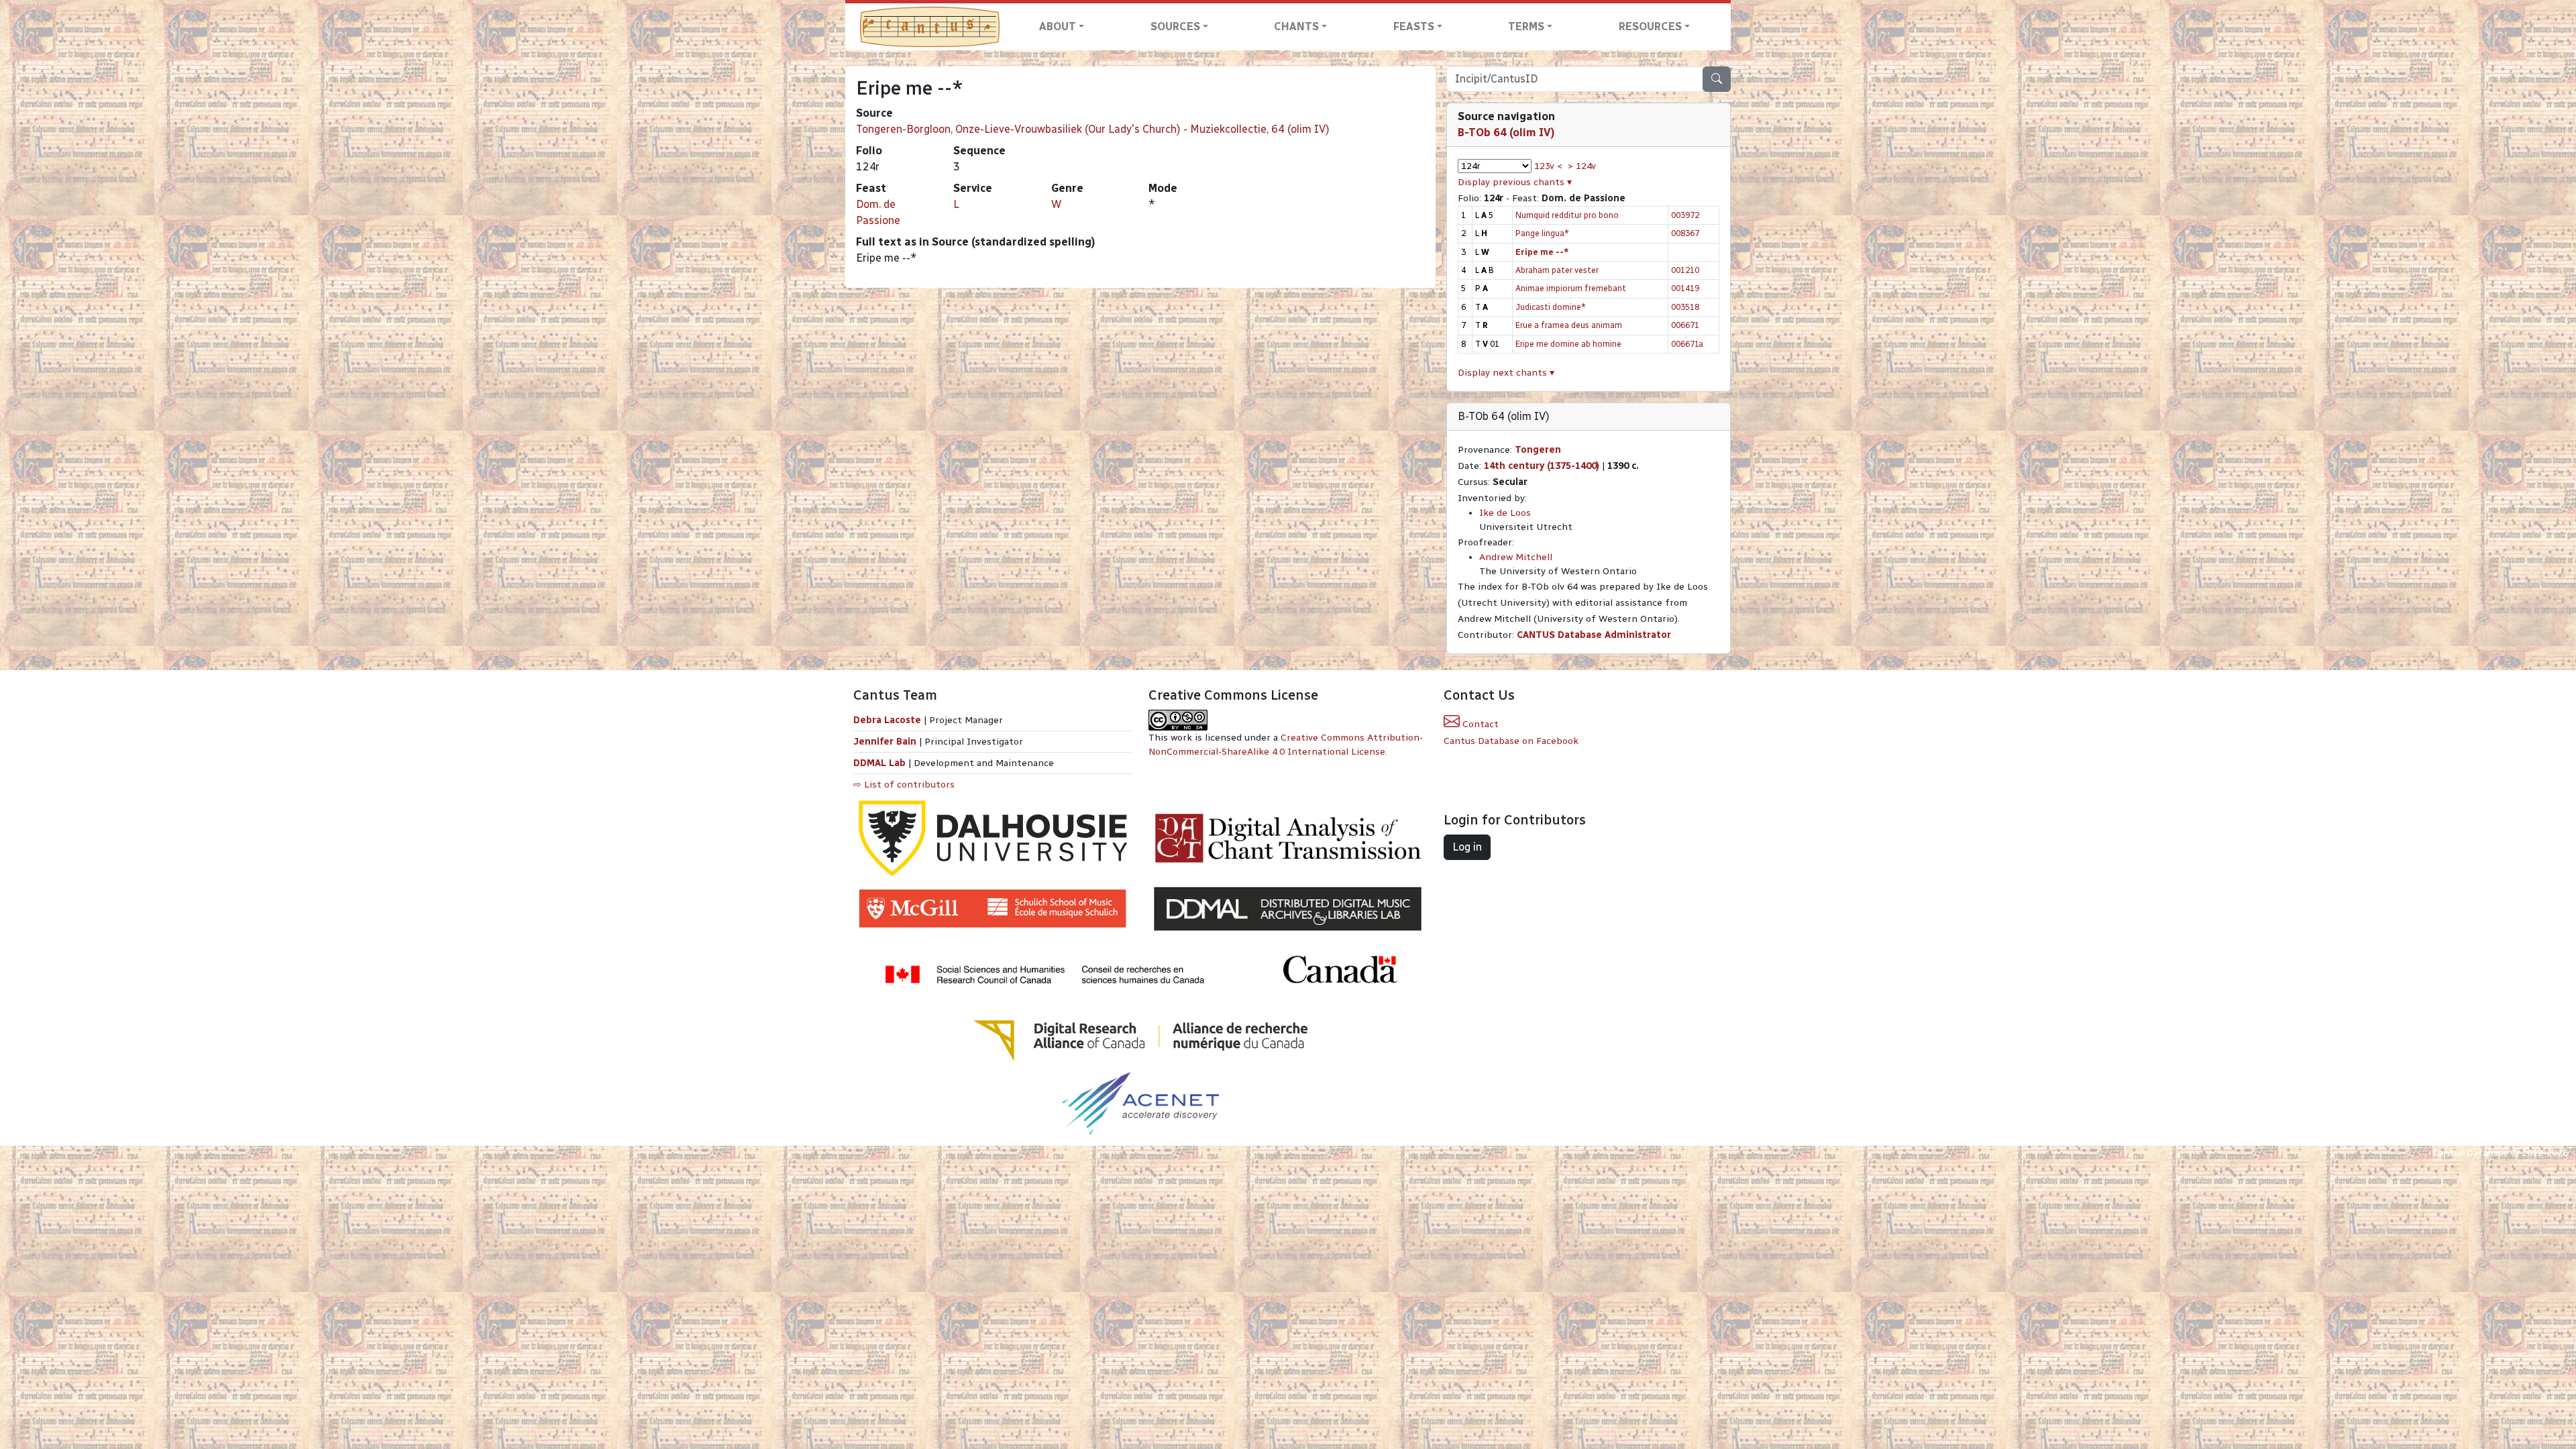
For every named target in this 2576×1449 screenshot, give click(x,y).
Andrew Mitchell (1516, 557)
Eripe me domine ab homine (1568, 344)
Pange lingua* (1542, 233)
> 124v (1582, 166)
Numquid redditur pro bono (1567, 215)
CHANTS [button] (1296, 26)
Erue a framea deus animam (1569, 325)
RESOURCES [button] (1650, 26)
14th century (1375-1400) (1542, 466)
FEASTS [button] (1414, 26)
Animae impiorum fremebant (1571, 288)
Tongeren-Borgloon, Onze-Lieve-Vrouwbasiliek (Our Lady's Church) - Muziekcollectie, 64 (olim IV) (1093, 129)
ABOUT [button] (1058, 26)
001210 (1685, 270)
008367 (1685, 233)
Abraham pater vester (1557, 270)
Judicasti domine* (1551, 307)
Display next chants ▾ (1506, 373)
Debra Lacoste (887, 720)
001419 (1685, 288)
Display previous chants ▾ (1515, 182)
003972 (1685, 215)
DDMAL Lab (879, 763)
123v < (1548, 166)
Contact (1479, 724)
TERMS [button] (1526, 26)
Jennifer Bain (886, 742)
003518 (1685, 307)
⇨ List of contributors (904, 785)
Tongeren (1538, 450)
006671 (1685, 325)
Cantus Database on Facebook (1511, 741)
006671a (1687, 344)
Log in (1467, 847)
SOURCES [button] (1175, 26)
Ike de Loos (1505, 513)
